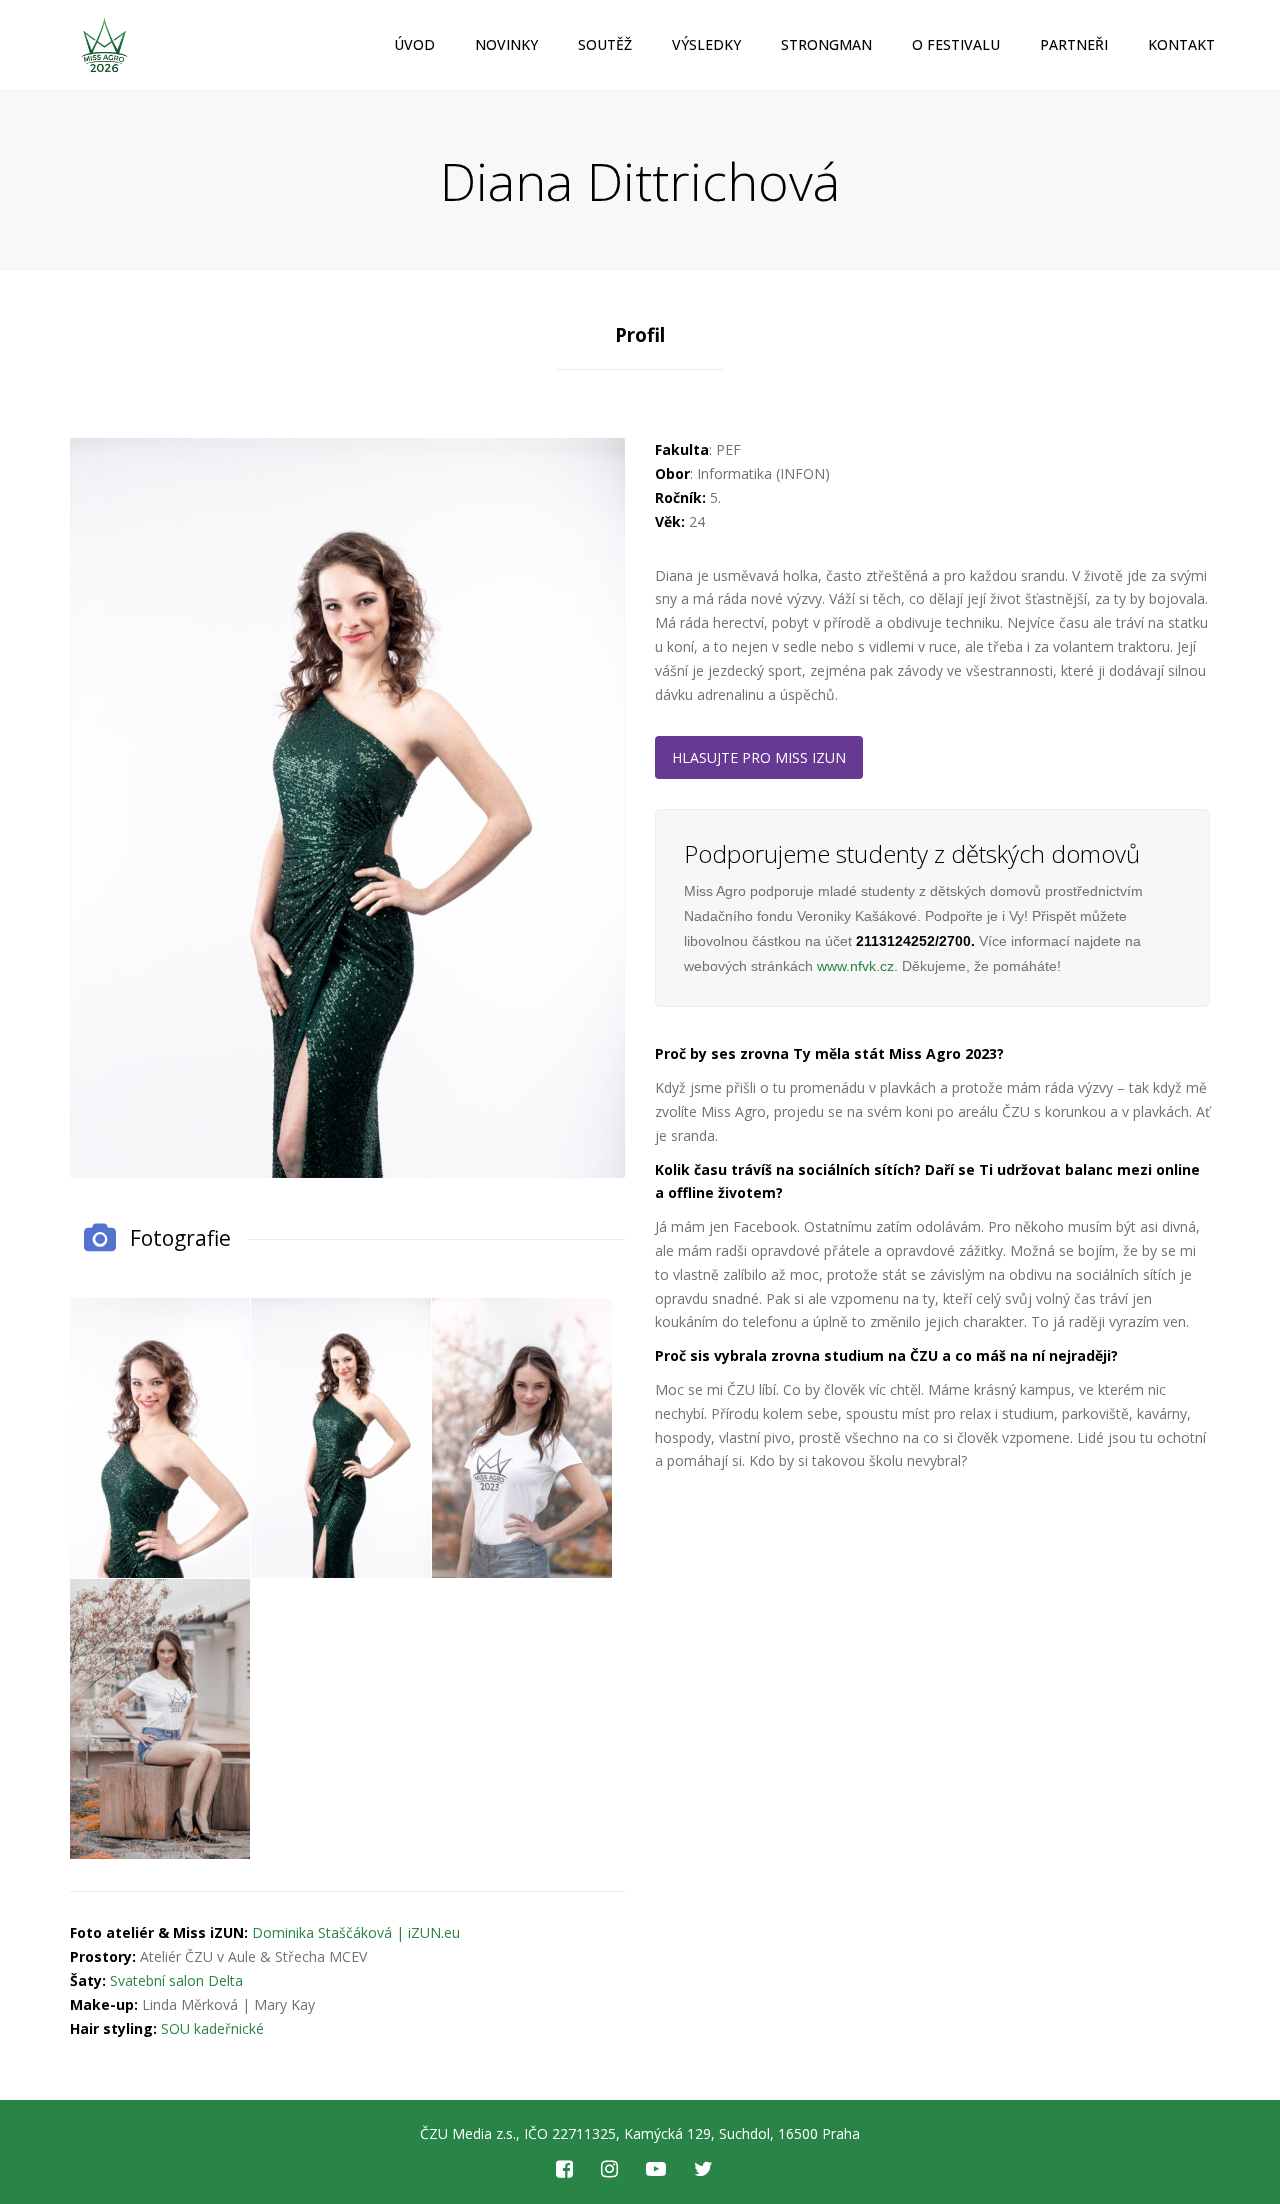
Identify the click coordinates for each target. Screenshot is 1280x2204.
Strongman (826, 44)
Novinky (506, 44)
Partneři (1074, 44)
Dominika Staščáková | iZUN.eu (356, 1932)
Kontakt (1181, 44)
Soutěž (605, 44)
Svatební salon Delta (176, 1980)
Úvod (414, 44)
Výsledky (706, 44)
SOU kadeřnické (212, 2028)
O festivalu (956, 44)
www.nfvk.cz (855, 966)
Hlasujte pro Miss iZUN (759, 757)
